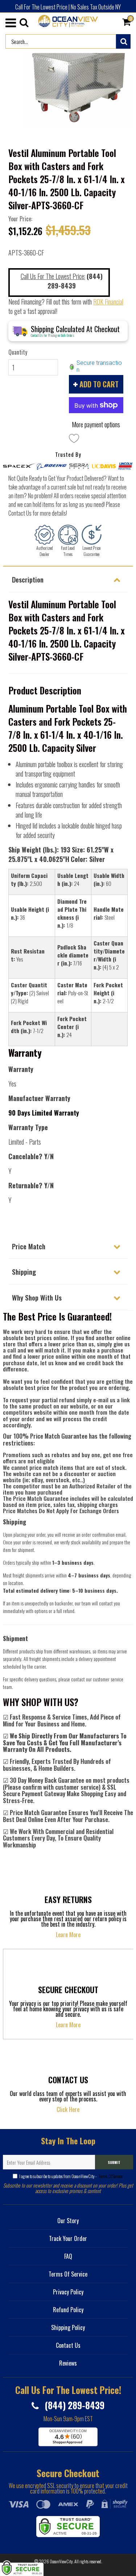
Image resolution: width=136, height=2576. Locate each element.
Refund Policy (68, 2310)
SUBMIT (114, 2162)
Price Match (29, 1246)
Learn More (68, 1935)
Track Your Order (68, 2238)
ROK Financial (108, 302)
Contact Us (68, 2345)
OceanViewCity (61, 2561)
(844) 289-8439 (73, 2405)
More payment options (96, 424)
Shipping (24, 1271)
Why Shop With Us (37, 1297)
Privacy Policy (68, 2292)
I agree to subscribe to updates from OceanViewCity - (71, 2176)
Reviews (68, 2363)
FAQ (68, 2256)
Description (28, 579)
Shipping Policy (68, 2327)
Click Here (68, 2109)
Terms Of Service (110, 2176)
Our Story (68, 2221)
